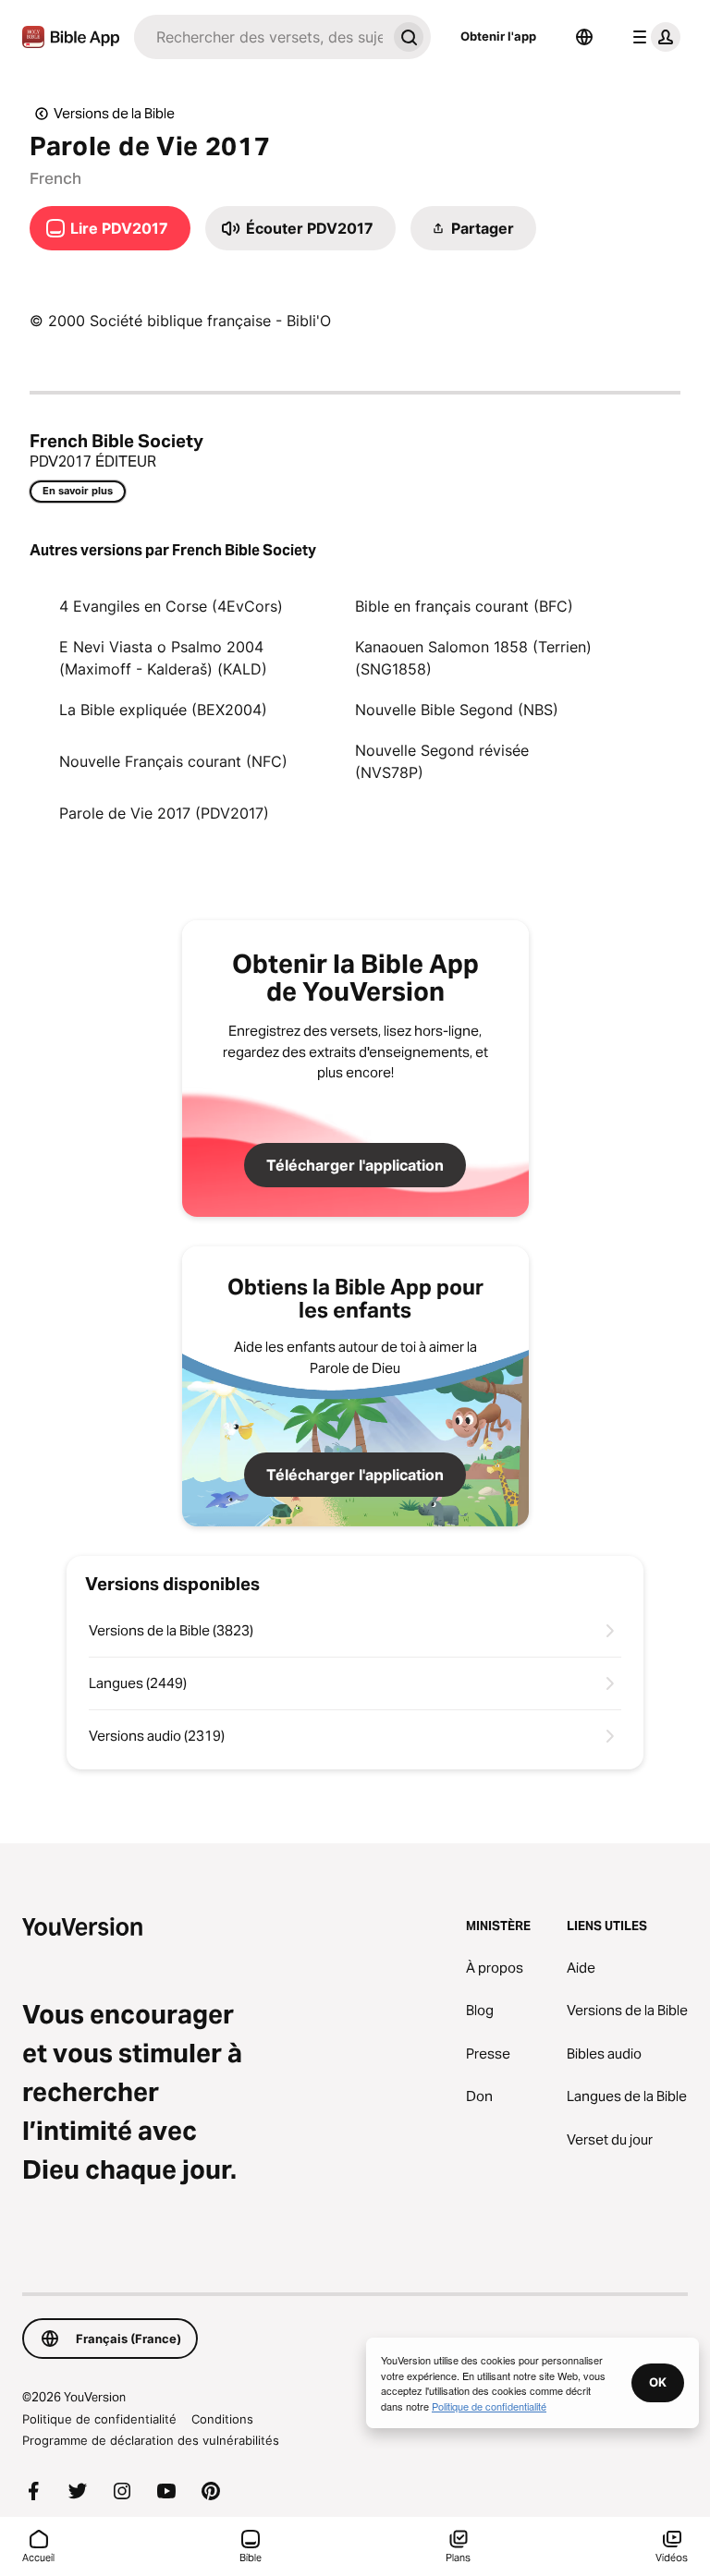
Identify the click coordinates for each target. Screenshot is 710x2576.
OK (658, 2382)
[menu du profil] (653, 37)
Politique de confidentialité (99, 2419)
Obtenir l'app (498, 36)
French (55, 178)
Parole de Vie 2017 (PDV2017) (164, 813)
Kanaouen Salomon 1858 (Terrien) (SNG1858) (473, 658)
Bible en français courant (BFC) (464, 606)
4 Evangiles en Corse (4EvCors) (171, 606)
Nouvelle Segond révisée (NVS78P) (442, 761)
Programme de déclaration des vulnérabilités (151, 2440)
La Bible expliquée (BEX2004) (163, 710)
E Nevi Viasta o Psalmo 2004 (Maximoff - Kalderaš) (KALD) (163, 658)
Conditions (222, 2419)
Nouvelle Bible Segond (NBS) (457, 710)
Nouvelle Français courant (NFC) (173, 761)
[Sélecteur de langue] (584, 37)
